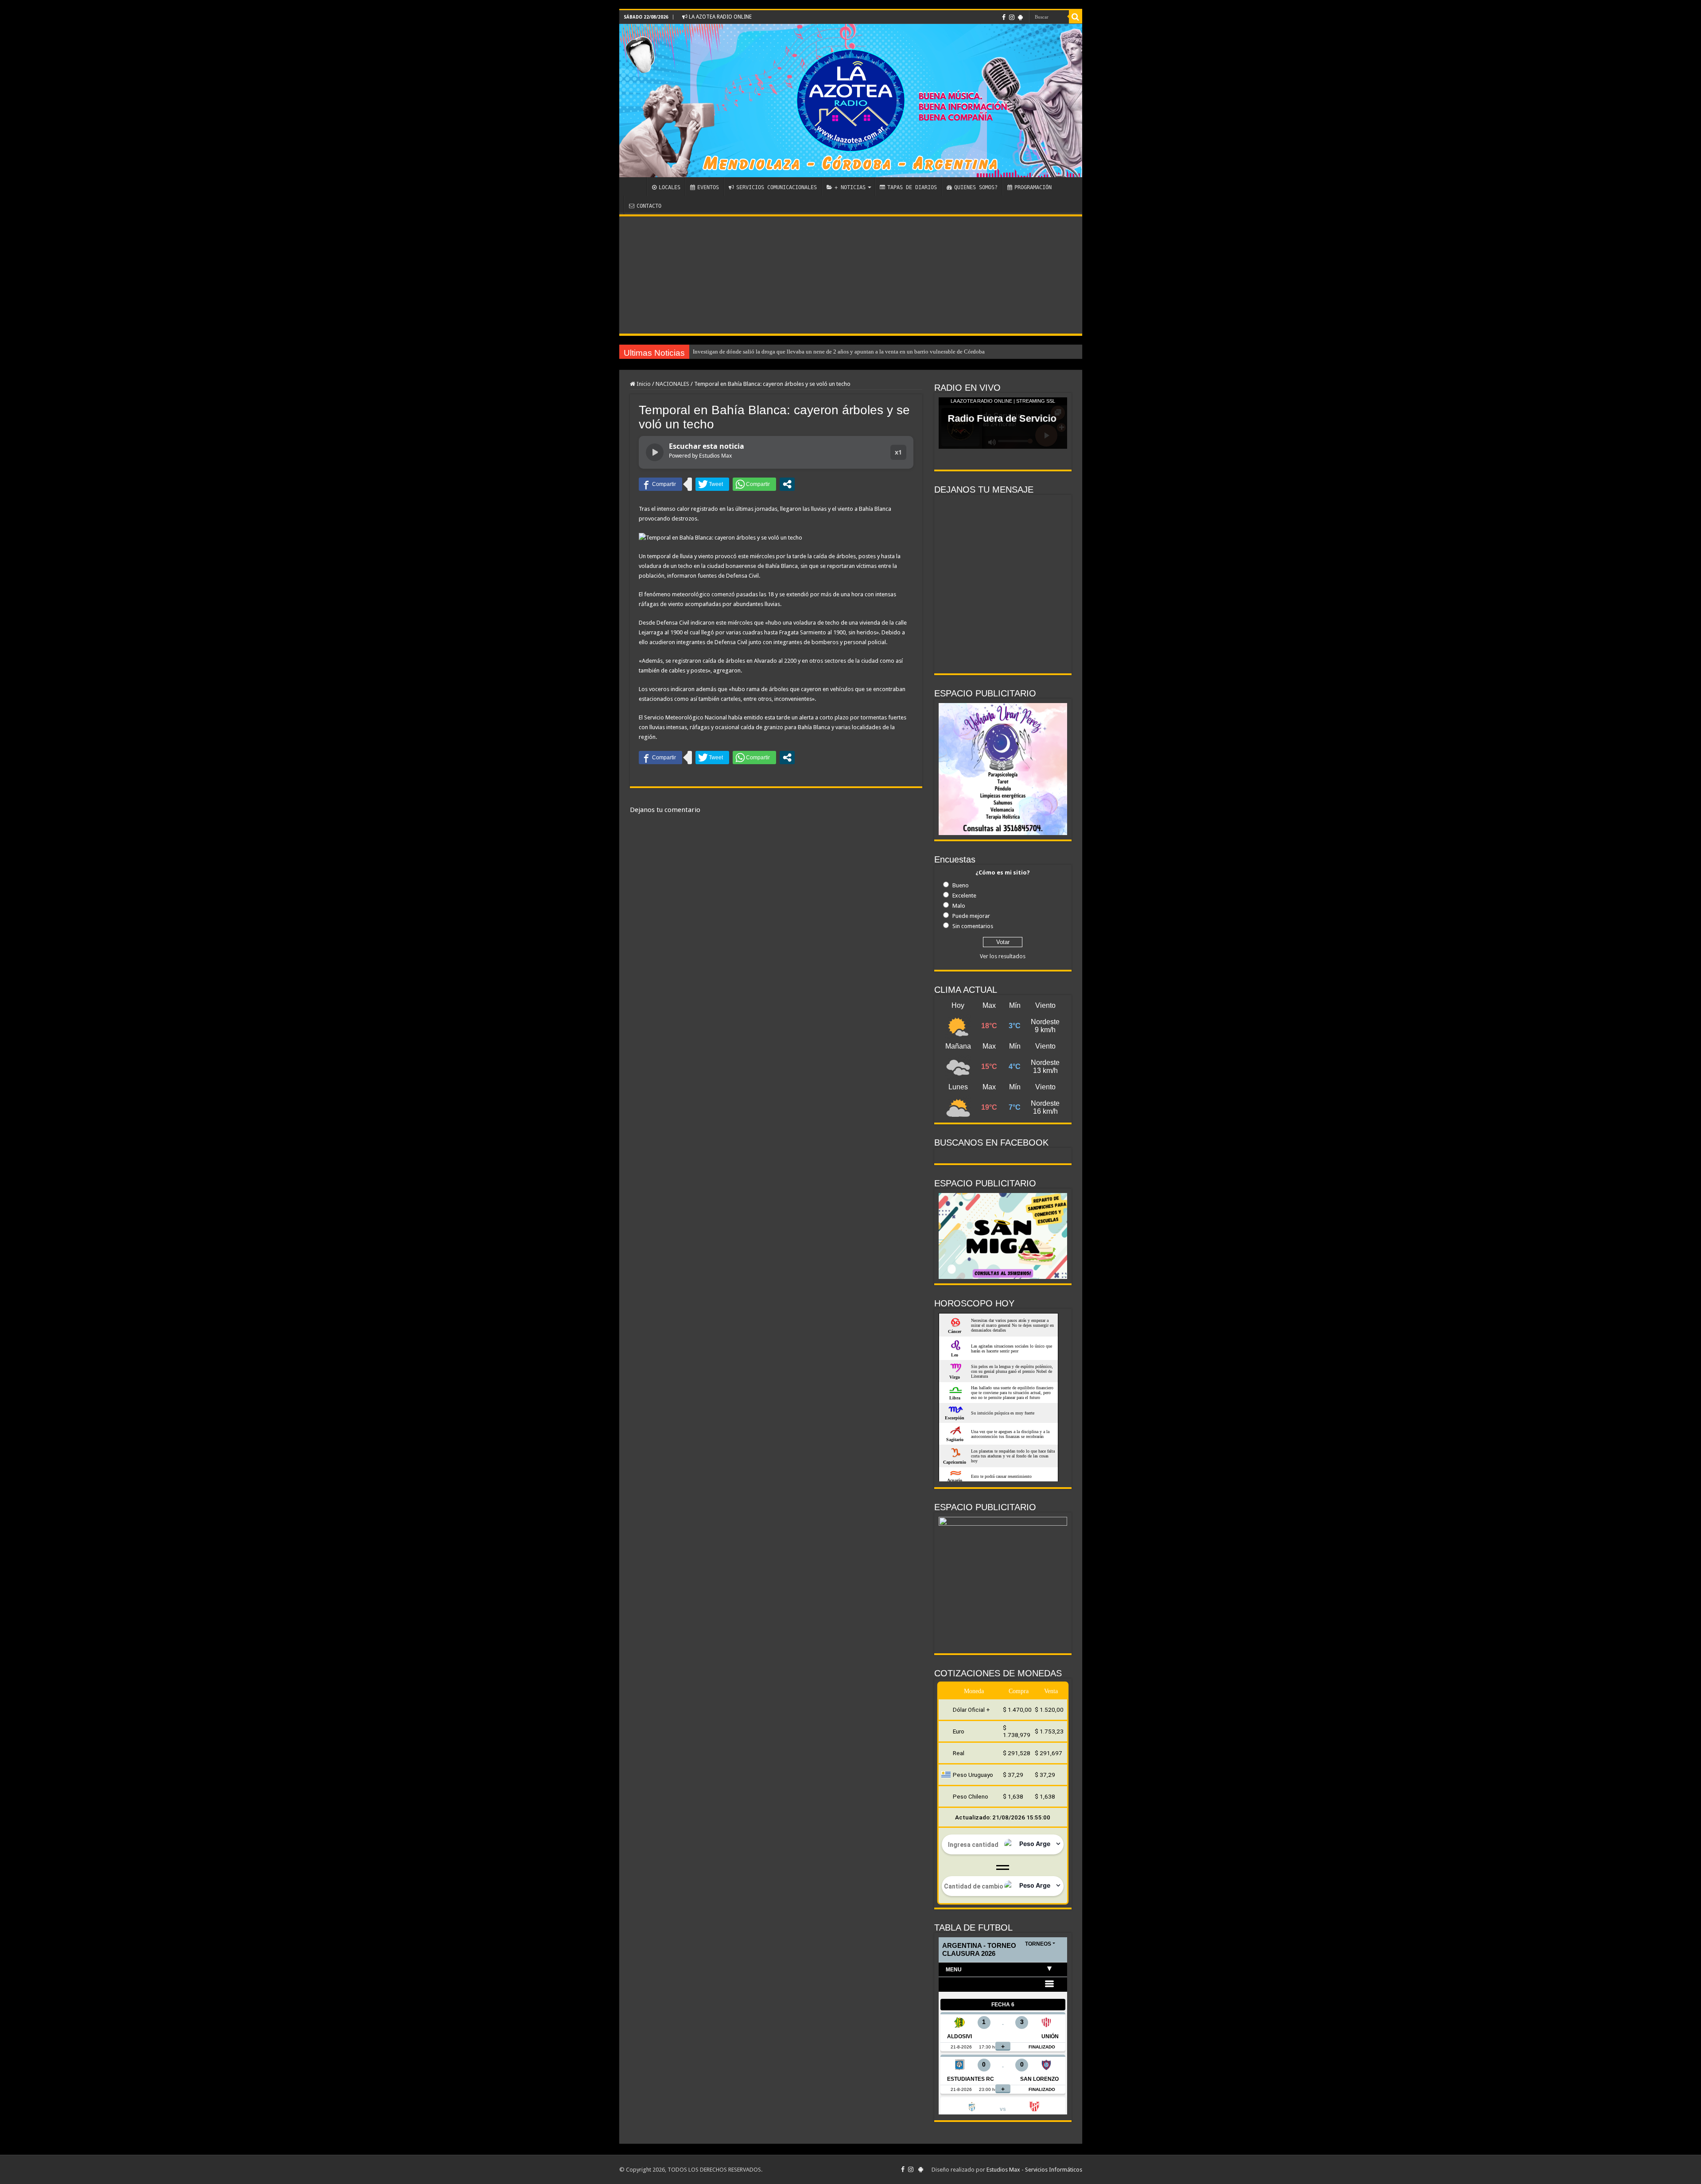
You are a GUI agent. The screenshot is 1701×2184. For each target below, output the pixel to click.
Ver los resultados (1003, 956)
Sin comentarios (973, 926)
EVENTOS (708, 187)
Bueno (961, 885)
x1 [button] (898, 452)
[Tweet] (712, 484)
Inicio (643, 384)
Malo (959, 906)
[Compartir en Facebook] (660, 484)
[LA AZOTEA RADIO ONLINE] (851, 101)
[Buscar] (1076, 17)
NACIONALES (672, 384)
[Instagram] (1012, 17)
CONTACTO (649, 206)
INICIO (635, 187)
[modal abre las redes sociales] (787, 484)
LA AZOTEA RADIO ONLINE (720, 17)
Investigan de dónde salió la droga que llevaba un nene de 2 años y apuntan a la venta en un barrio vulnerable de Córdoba (839, 352)
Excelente (964, 896)
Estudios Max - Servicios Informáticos (1034, 2170)
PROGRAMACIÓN (1033, 187)
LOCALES (670, 187)
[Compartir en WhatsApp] (754, 484)
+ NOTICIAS (850, 187)
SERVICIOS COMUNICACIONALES (777, 187)
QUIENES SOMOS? (976, 187)
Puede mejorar (971, 916)
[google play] (1020, 17)
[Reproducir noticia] (655, 452)
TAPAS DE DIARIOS (912, 187)
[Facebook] (1004, 17)
